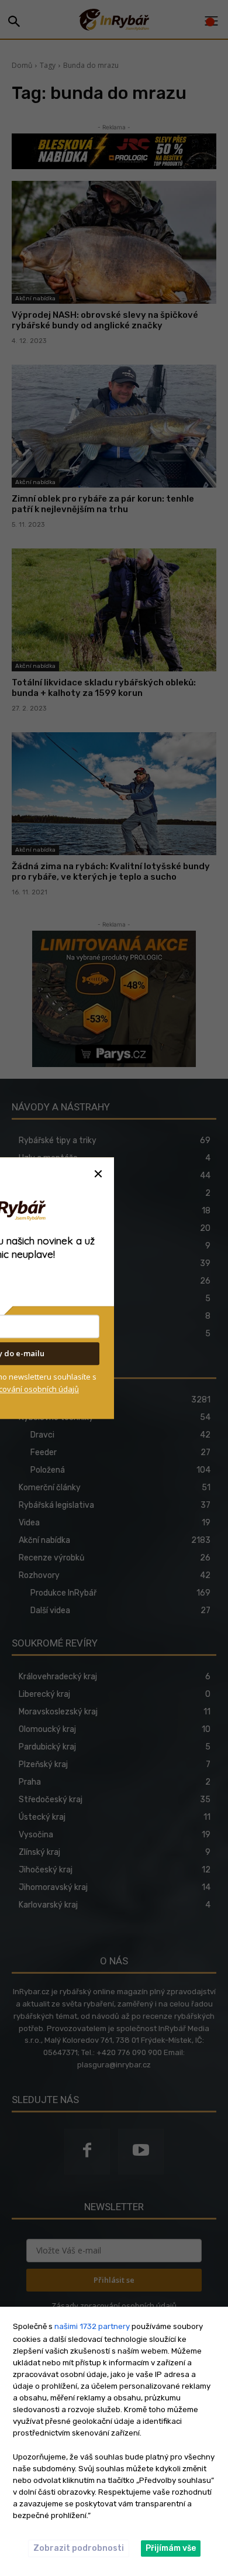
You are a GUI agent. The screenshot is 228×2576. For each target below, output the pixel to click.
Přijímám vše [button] (171, 2548)
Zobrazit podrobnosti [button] (79, 2548)
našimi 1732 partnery (92, 2326)
